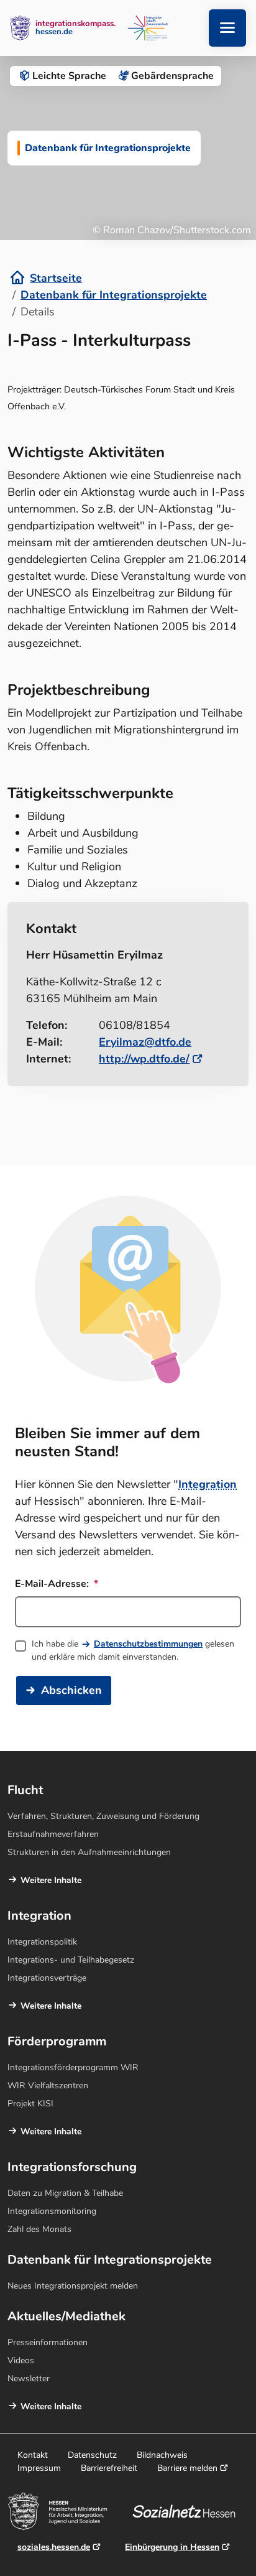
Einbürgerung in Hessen (172, 2547)
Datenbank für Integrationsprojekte (114, 295)
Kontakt (33, 2455)
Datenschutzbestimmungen (148, 1644)
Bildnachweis (162, 2455)
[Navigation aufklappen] (227, 28)
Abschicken (71, 1690)
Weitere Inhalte (51, 1880)
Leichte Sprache (69, 76)
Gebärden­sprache (172, 76)
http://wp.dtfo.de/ (144, 1059)
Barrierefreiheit (109, 2468)
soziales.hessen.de (54, 2547)
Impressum (39, 2468)
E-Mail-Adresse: (53, 1584)
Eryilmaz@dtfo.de (145, 1042)
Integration (208, 1484)
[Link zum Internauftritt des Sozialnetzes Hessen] (189, 2511)
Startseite (56, 278)
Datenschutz (92, 2455)
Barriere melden (187, 2468)
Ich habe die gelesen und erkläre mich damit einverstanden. (133, 1650)
